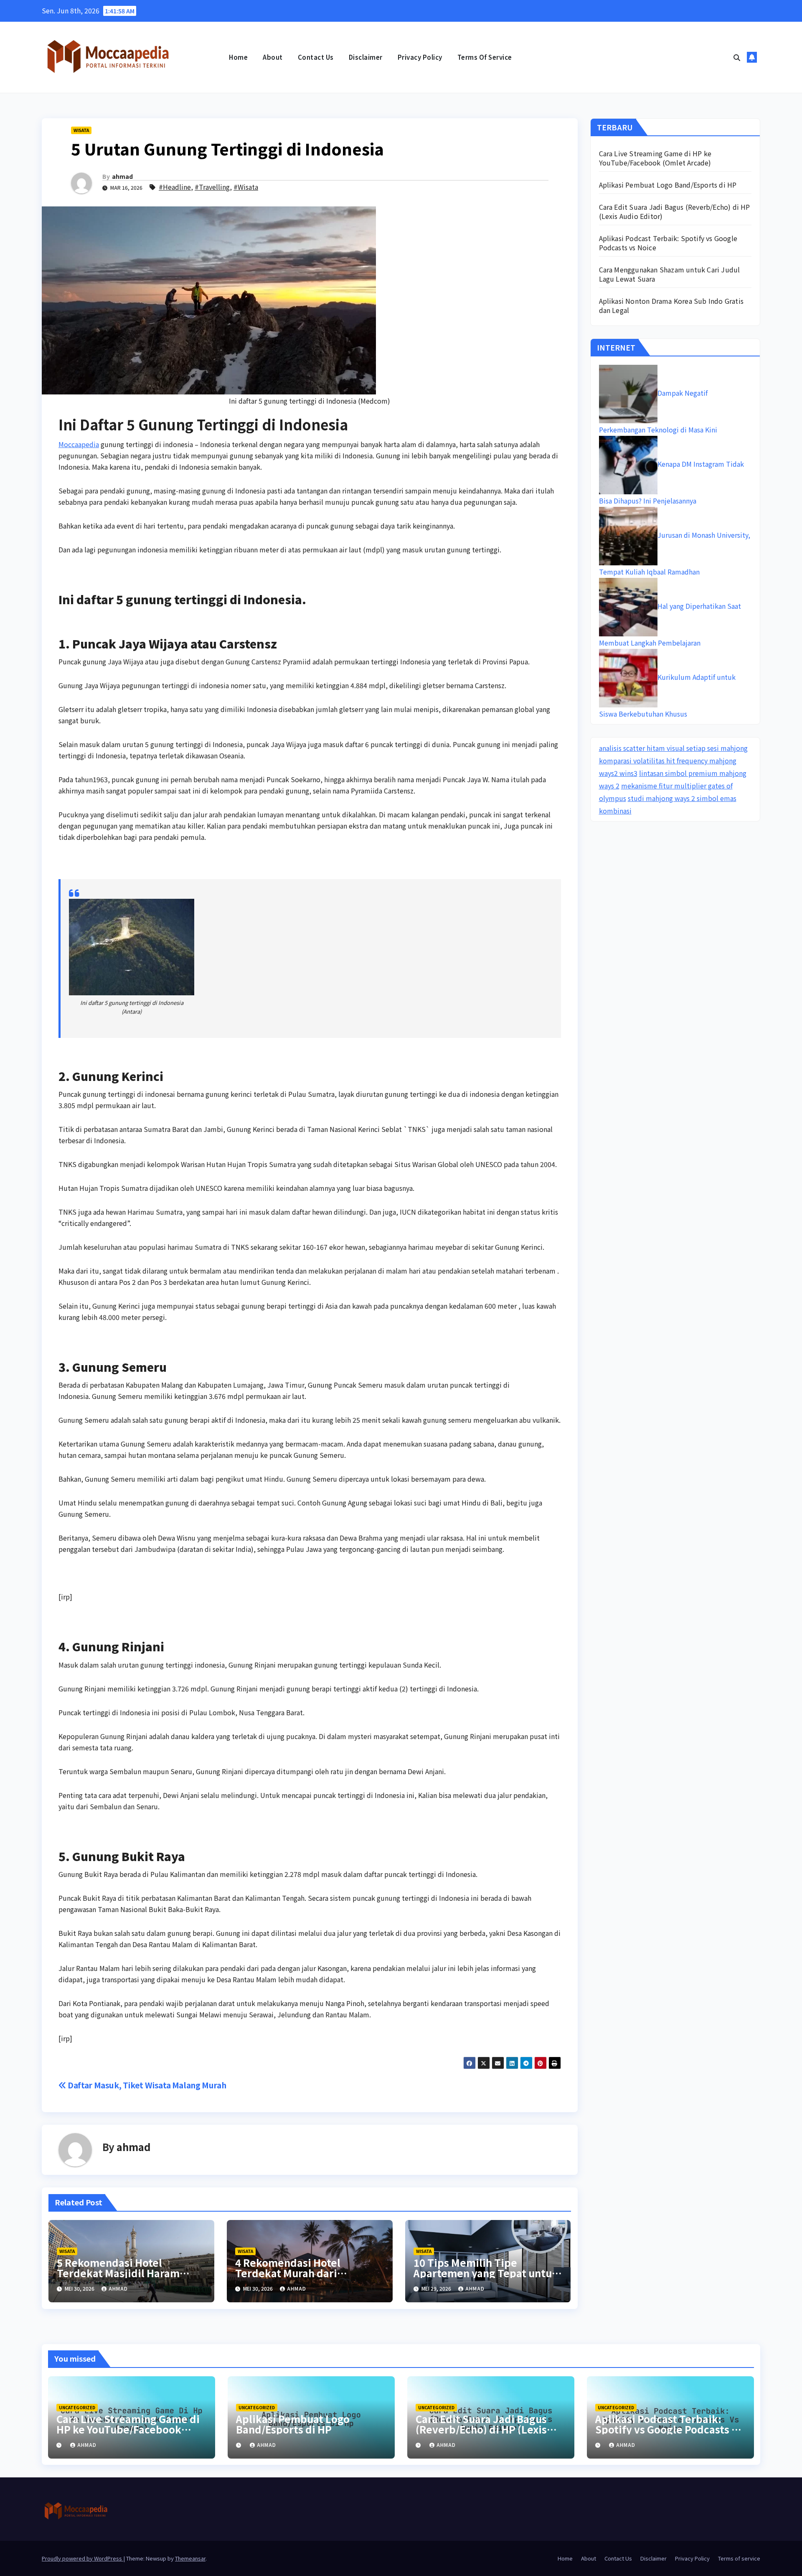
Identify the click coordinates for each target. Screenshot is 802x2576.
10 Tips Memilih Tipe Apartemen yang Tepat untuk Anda (486, 2273)
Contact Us (316, 57)
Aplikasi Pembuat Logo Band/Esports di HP (668, 185)
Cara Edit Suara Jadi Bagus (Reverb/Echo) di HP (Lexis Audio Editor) (675, 211)
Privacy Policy (420, 57)
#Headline (175, 187)
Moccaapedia (79, 444)
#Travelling (212, 187)
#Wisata (246, 187)
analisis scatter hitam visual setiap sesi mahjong (673, 748)
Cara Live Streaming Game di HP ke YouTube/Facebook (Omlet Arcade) (655, 158)
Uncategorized (77, 2407)
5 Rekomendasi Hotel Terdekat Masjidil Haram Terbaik (118, 2273)
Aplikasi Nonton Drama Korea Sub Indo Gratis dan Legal (671, 305)
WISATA (81, 130)
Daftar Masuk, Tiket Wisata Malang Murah (146, 2085)
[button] (737, 57)
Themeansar (190, 2558)
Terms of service (485, 57)
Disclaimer (366, 57)
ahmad (122, 176)
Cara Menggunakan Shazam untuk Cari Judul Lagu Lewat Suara (670, 274)
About (273, 57)
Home (238, 57)
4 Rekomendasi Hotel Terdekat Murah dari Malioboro (288, 2273)
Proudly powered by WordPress (82, 2558)
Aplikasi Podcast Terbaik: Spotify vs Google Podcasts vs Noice (668, 243)
